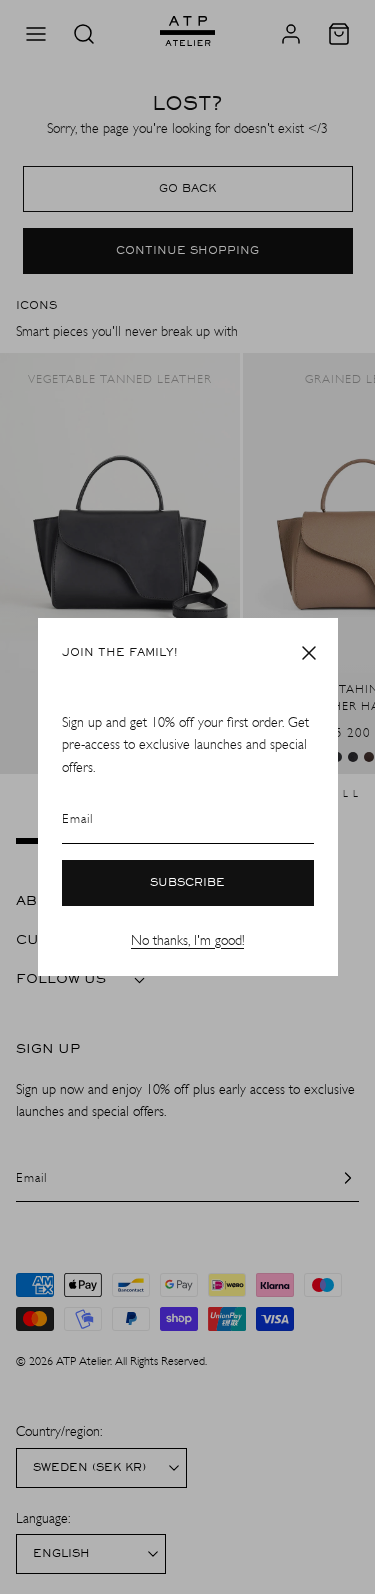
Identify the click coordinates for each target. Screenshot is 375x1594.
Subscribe (187, 883)
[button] (309, 653)
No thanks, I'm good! (187, 940)
